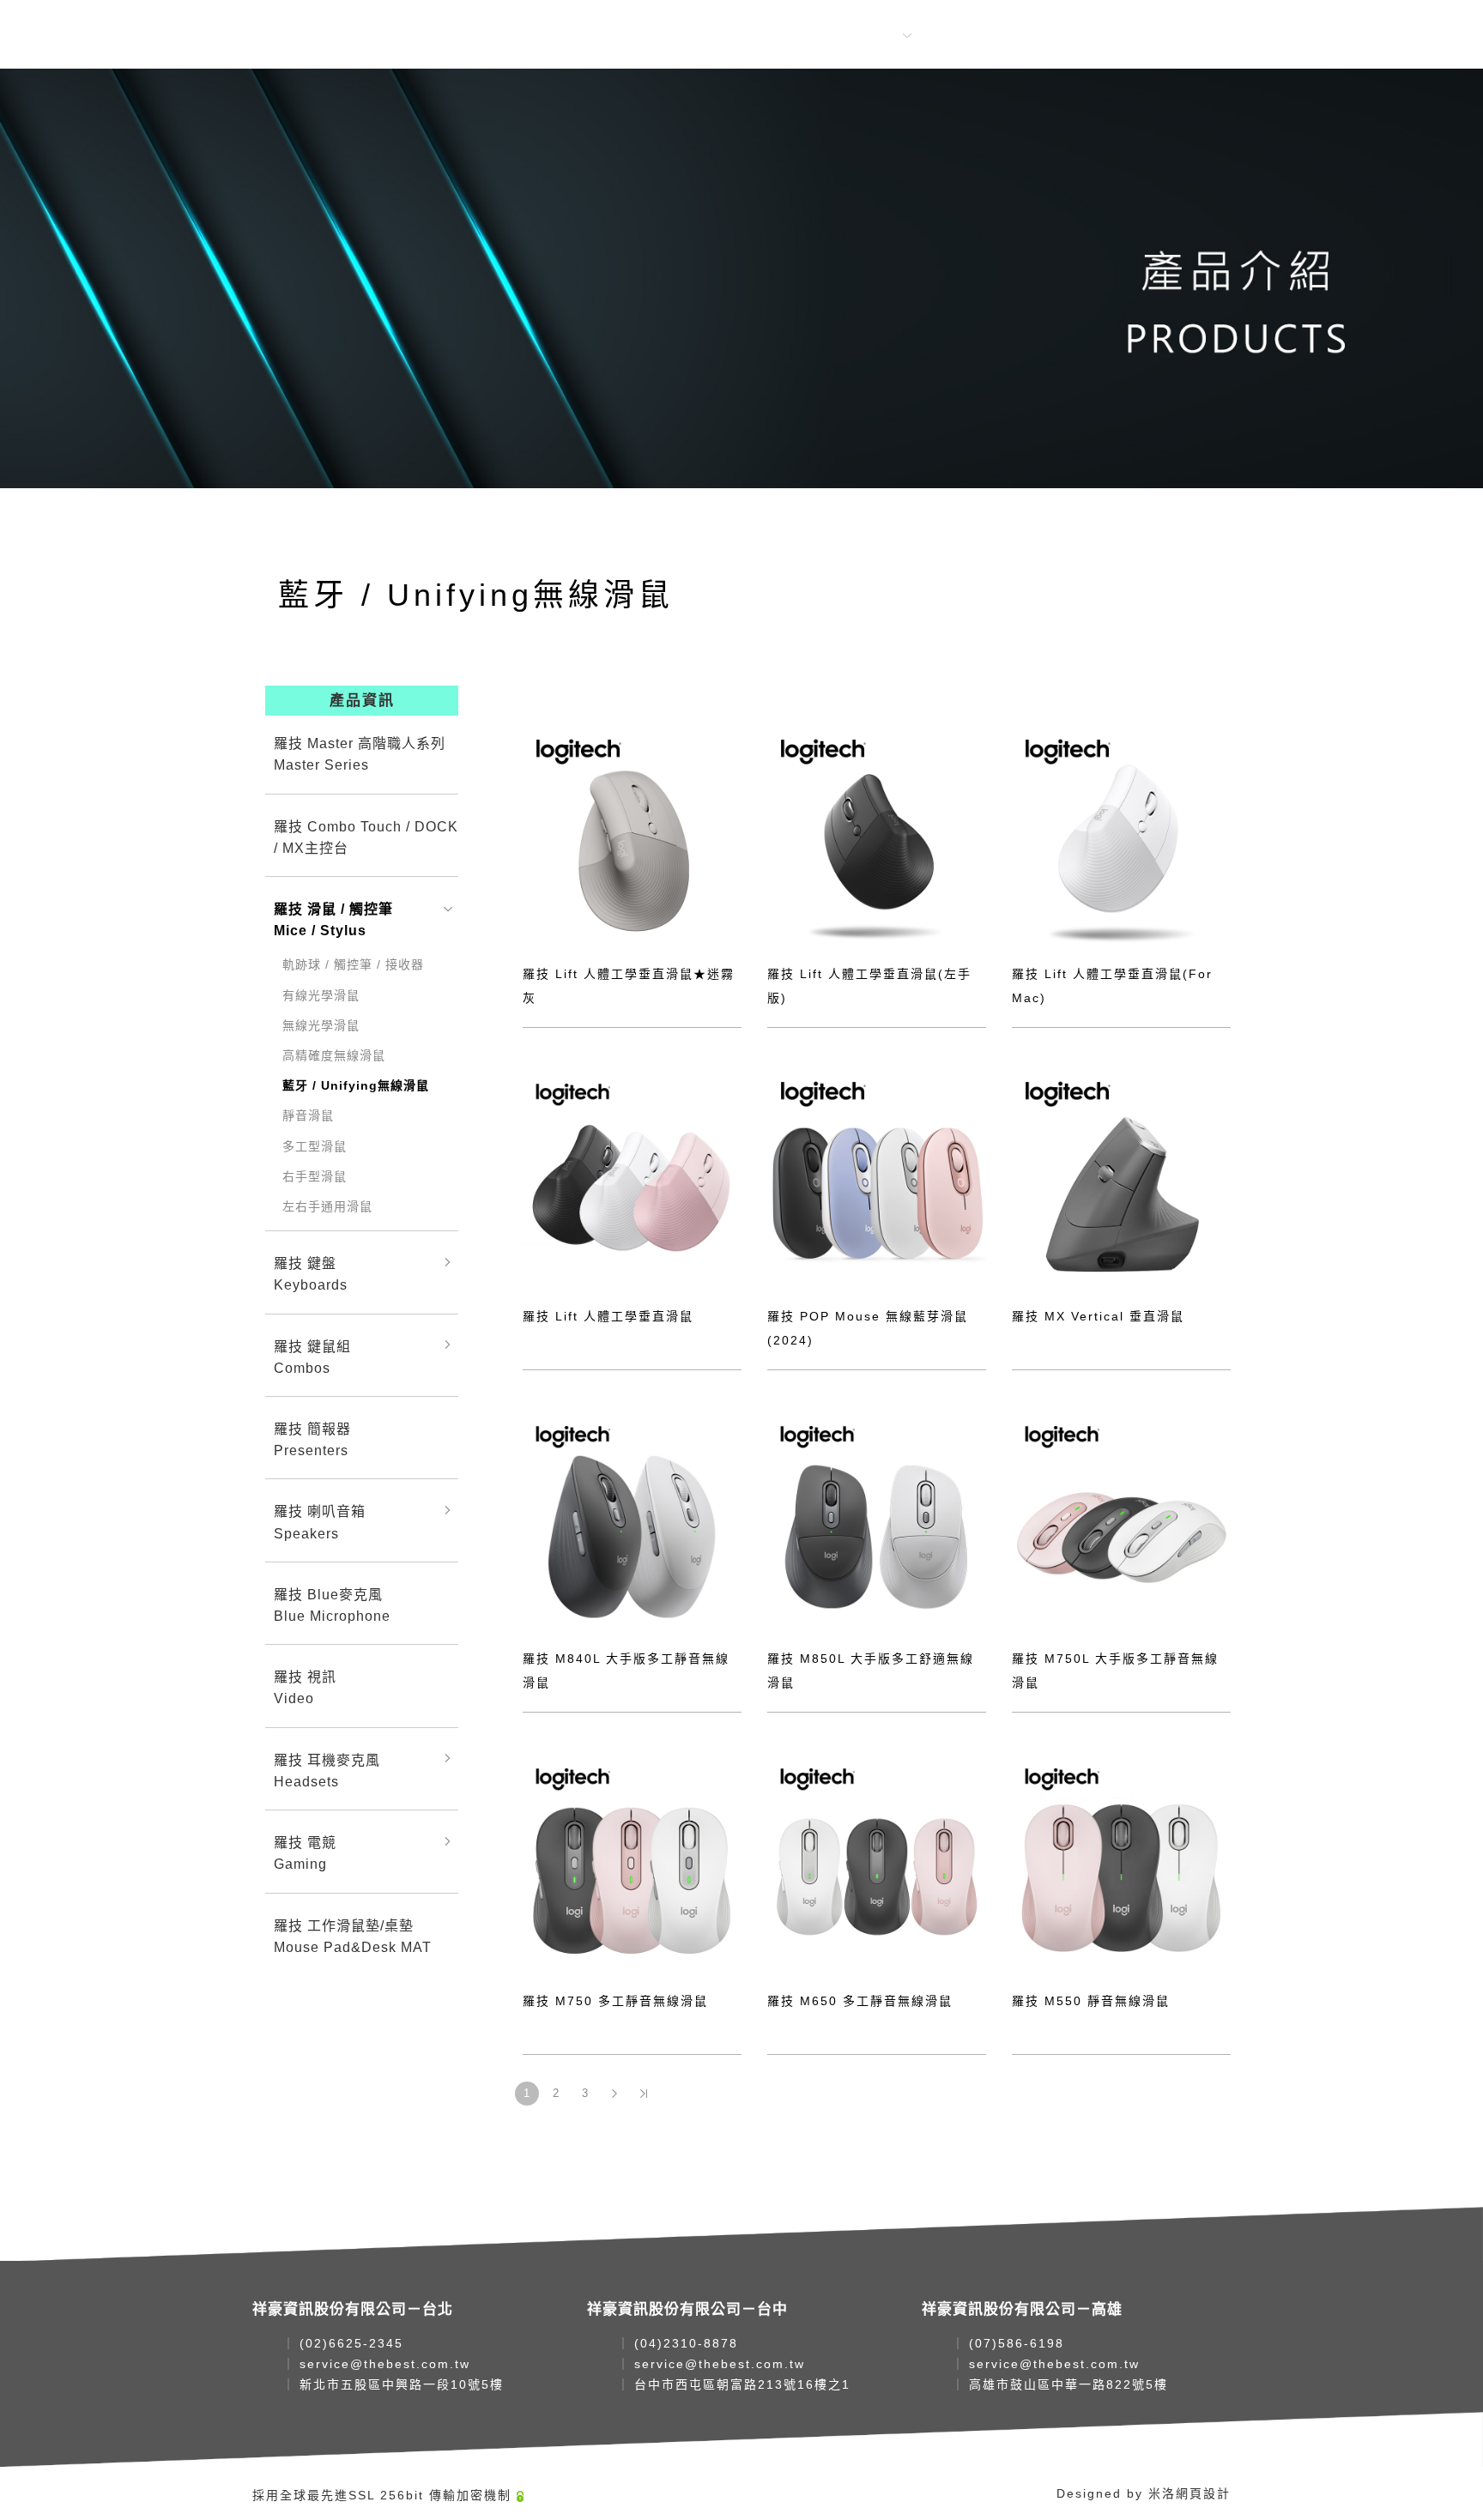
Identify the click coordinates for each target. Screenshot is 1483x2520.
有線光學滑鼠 (321, 995)
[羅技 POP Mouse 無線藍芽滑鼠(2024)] (877, 1178)
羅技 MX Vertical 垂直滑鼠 (1098, 1316)
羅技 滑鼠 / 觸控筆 (333, 920)
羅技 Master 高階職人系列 (360, 754)
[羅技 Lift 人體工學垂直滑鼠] (632, 1178)
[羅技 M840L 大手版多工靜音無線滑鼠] (632, 1520)
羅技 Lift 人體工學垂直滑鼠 (608, 1316)
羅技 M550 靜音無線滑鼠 (1091, 2001)
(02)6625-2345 (351, 2343)
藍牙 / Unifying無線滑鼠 (356, 1085)
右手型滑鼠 (315, 1176)
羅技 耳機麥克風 (327, 1771)
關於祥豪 (676, 36)
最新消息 (772, 36)
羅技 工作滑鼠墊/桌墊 (353, 1937)
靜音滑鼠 (308, 1115)
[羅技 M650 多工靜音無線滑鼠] (877, 1862)
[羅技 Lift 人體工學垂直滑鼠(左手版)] (877, 835)
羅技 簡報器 (312, 1440)
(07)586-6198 (1017, 2343)
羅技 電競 (305, 1853)
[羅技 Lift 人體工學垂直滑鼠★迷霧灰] (632, 835)
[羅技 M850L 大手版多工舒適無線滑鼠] (877, 1520)
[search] (1062, 37)
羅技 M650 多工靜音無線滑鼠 (860, 2001)
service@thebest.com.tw (385, 2364)
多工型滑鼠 (315, 1146)
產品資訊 (869, 36)
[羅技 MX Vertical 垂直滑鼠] (1121, 1178)
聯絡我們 (965, 36)
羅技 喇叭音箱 (320, 1522)
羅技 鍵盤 (311, 1274)
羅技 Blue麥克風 (332, 1605)
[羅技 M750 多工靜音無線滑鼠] (632, 1862)
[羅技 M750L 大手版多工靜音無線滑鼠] (1121, 1520)
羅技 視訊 (305, 1688)
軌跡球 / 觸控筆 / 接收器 (353, 964)
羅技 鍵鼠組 (312, 1357)
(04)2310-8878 (686, 2343)
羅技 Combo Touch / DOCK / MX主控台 (366, 837)
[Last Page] (644, 2094)
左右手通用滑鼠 (327, 1206)
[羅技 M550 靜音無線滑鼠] (1121, 1862)
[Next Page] (614, 2094)
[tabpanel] (741, 278)
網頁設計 (1203, 2493)
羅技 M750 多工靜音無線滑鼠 (615, 2001)
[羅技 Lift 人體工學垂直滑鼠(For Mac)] (1121, 835)
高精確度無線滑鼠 (334, 1055)
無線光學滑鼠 (321, 1025)
